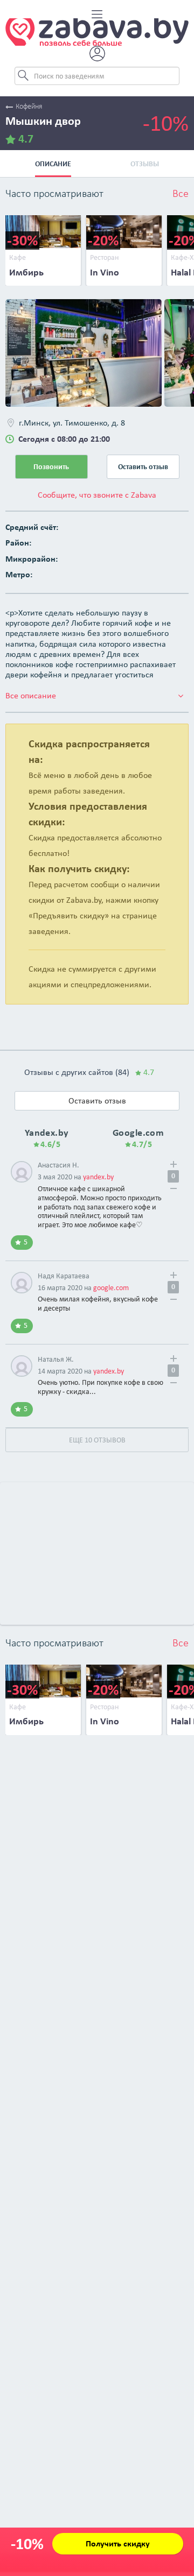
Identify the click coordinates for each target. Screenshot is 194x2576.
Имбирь (26, 272)
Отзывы (145, 164)
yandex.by (98, 1177)
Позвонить (51, 467)
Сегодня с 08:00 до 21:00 (64, 439)
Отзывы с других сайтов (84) (89, 1072)
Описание (53, 164)
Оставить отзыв (143, 467)
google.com (111, 1288)
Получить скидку (118, 2543)
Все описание (31, 695)
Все (181, 194)
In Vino (105, 272)
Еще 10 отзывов (97, 1440)
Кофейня (29, 107)
